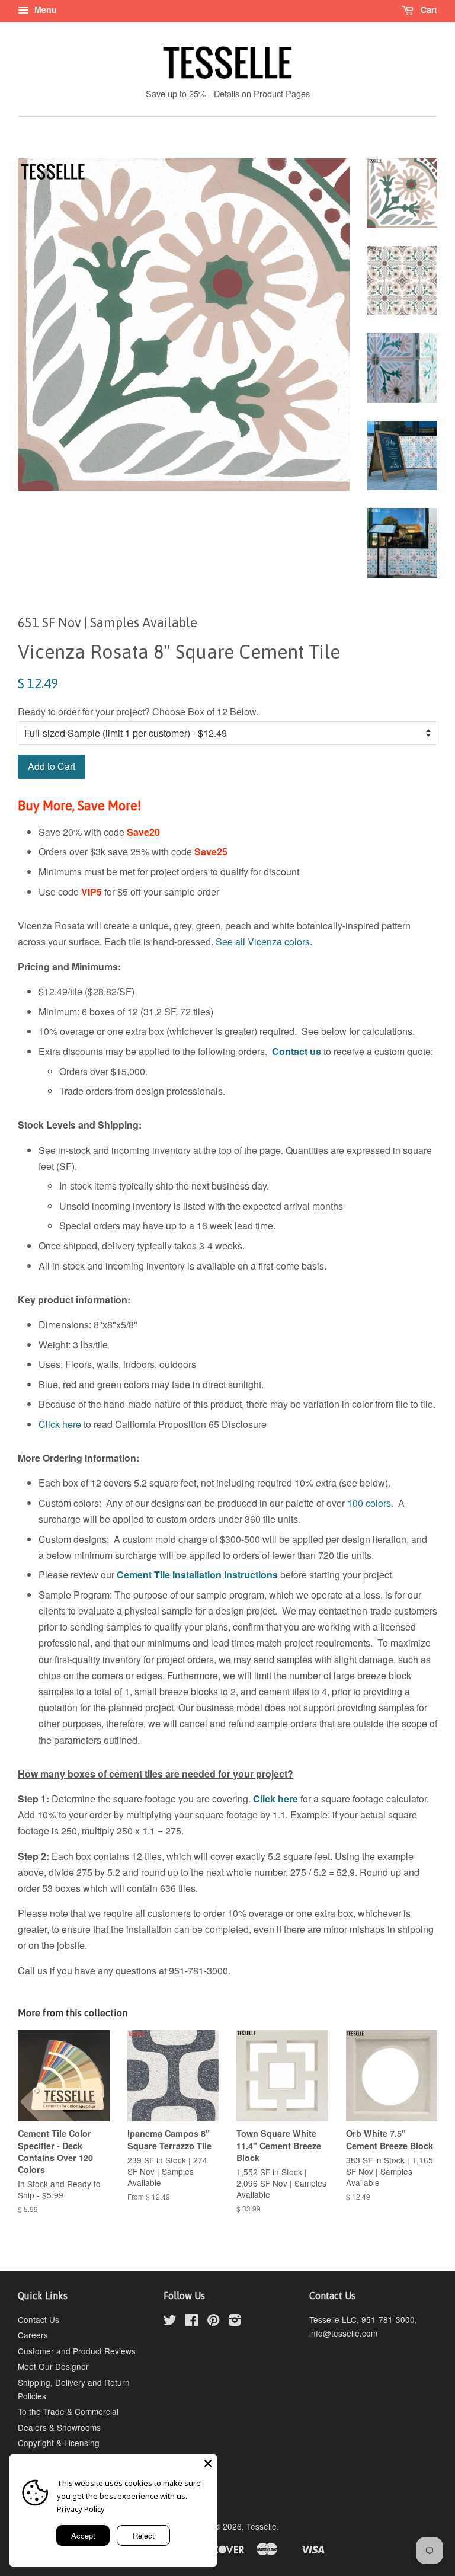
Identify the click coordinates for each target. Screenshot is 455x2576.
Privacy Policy (81, 2509)
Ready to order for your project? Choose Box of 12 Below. (138, 712)
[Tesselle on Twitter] (170, 2322)
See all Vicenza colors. (264, 942)
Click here (60, 1424)
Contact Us (39, 2319)
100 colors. (370, 1503)
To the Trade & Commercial (68, 2411)
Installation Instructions (224, 1575)
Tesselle (262, 2526)
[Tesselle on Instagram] (235, 2322)
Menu (44, 9)
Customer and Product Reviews (77, 2351)
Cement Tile (143, 1575)
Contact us (297, 1051)
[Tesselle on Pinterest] (213, 2322)
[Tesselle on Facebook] (192, 2322)
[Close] (208, 2463)
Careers (33, 2335)
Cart (428, 9)
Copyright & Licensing (59, 2443)
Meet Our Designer (53, 2366)
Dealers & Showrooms (59, 2427)
